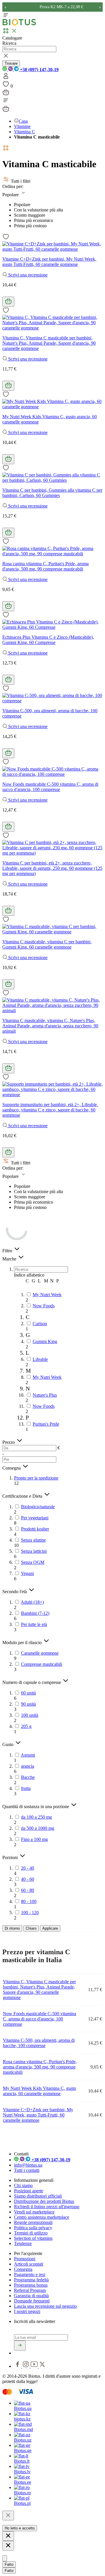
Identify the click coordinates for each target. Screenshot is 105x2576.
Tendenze (23, 2243)
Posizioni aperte (29, 2191)
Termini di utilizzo (31, 2233)
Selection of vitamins (33, 2238)
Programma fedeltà (31, 2280)
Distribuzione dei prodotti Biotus (44, 2201)
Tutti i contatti (27, 2170)
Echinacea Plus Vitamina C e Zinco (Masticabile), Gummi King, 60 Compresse (48, 640)
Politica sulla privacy (33, 2228)
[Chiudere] (8, 2516)
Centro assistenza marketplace (42, 2217)
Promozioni (25, 2259)
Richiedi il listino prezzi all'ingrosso (47, 2207)
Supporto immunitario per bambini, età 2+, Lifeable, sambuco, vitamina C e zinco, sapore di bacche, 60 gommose (50, 1110)
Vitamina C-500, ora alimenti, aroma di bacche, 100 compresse (39, 2043)
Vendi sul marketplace (34, 2212)
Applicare (50, 1928)
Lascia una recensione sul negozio (45, 2306)
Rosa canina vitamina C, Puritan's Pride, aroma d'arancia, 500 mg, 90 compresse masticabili (45, 566)
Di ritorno (12, 1928)
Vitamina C (24, 132)
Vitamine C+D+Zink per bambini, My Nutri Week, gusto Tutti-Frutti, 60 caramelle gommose (49, 262)
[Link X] (42, 2366)
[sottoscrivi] (20, 2346)
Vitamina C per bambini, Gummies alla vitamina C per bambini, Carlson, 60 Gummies (52, 493)
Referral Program (30, 2290)
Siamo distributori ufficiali (38, 2196)
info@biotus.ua (28, 2165)
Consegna (23, 2269)
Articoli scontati (29, 2264)
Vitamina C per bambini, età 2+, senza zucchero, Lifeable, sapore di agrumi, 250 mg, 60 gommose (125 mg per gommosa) (52, 868)
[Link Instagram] (26, 2366)
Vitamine (22, 126)
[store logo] (19, 24)
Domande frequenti (32, 2301)
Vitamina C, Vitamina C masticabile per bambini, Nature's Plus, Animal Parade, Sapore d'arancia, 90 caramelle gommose (49, 343)
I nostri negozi (27, 2311)
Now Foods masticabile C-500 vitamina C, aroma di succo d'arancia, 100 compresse (50, 787)
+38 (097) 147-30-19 (39, 70)
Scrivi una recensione (27, 275)
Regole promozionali (33, 2222)
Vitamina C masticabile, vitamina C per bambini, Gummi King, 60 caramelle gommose (47, 944)
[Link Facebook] (18, 2366)
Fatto (9, 2564)
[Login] (6, 78)
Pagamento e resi (30, 2275)
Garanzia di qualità (31, 2296)
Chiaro (31, 1928)
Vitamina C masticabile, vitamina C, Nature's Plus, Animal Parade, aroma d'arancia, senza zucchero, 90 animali (50, 1026)
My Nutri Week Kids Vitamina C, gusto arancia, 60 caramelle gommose (40, 2091)
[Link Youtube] (35, 2366)
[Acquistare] (8, 302)
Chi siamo (23, 2185)
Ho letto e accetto (20, 2528)
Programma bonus (31, 2285)
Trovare (11, 63)
